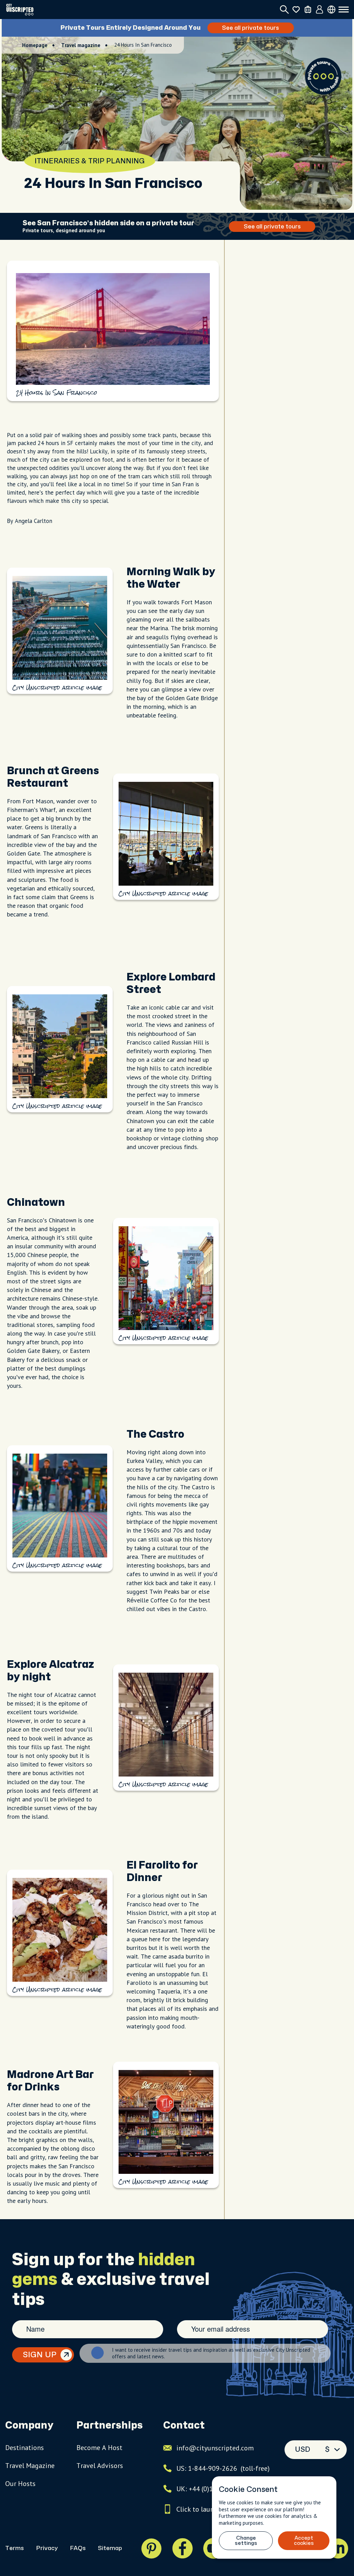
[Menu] (344, 10)
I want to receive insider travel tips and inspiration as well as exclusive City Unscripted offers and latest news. (211, 2353)
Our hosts (20, 2484)
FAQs (78, 2548)
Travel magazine (81, 45)
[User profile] (320, 10)
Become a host (99, 2448)
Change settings (246, 2541)
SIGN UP (40, 2355)
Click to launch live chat (212, 2509)
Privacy (47, 2548)
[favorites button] (296, 10)
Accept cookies (304, 2541)
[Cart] (308, 10)
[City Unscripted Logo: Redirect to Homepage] (20, 10)
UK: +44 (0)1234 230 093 (213, 2489)
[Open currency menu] (331, 10)
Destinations (25, 2448)
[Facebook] (183, 2548)
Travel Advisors (100, 2466)
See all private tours (261, 28)
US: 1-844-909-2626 (223, 2468)
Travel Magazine (30, 2466)
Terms (15, 2548)
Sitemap (110, 2548)
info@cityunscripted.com (215, 2448)
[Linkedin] (338, 2548)
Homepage (35, 45)
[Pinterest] (151, 2548)
